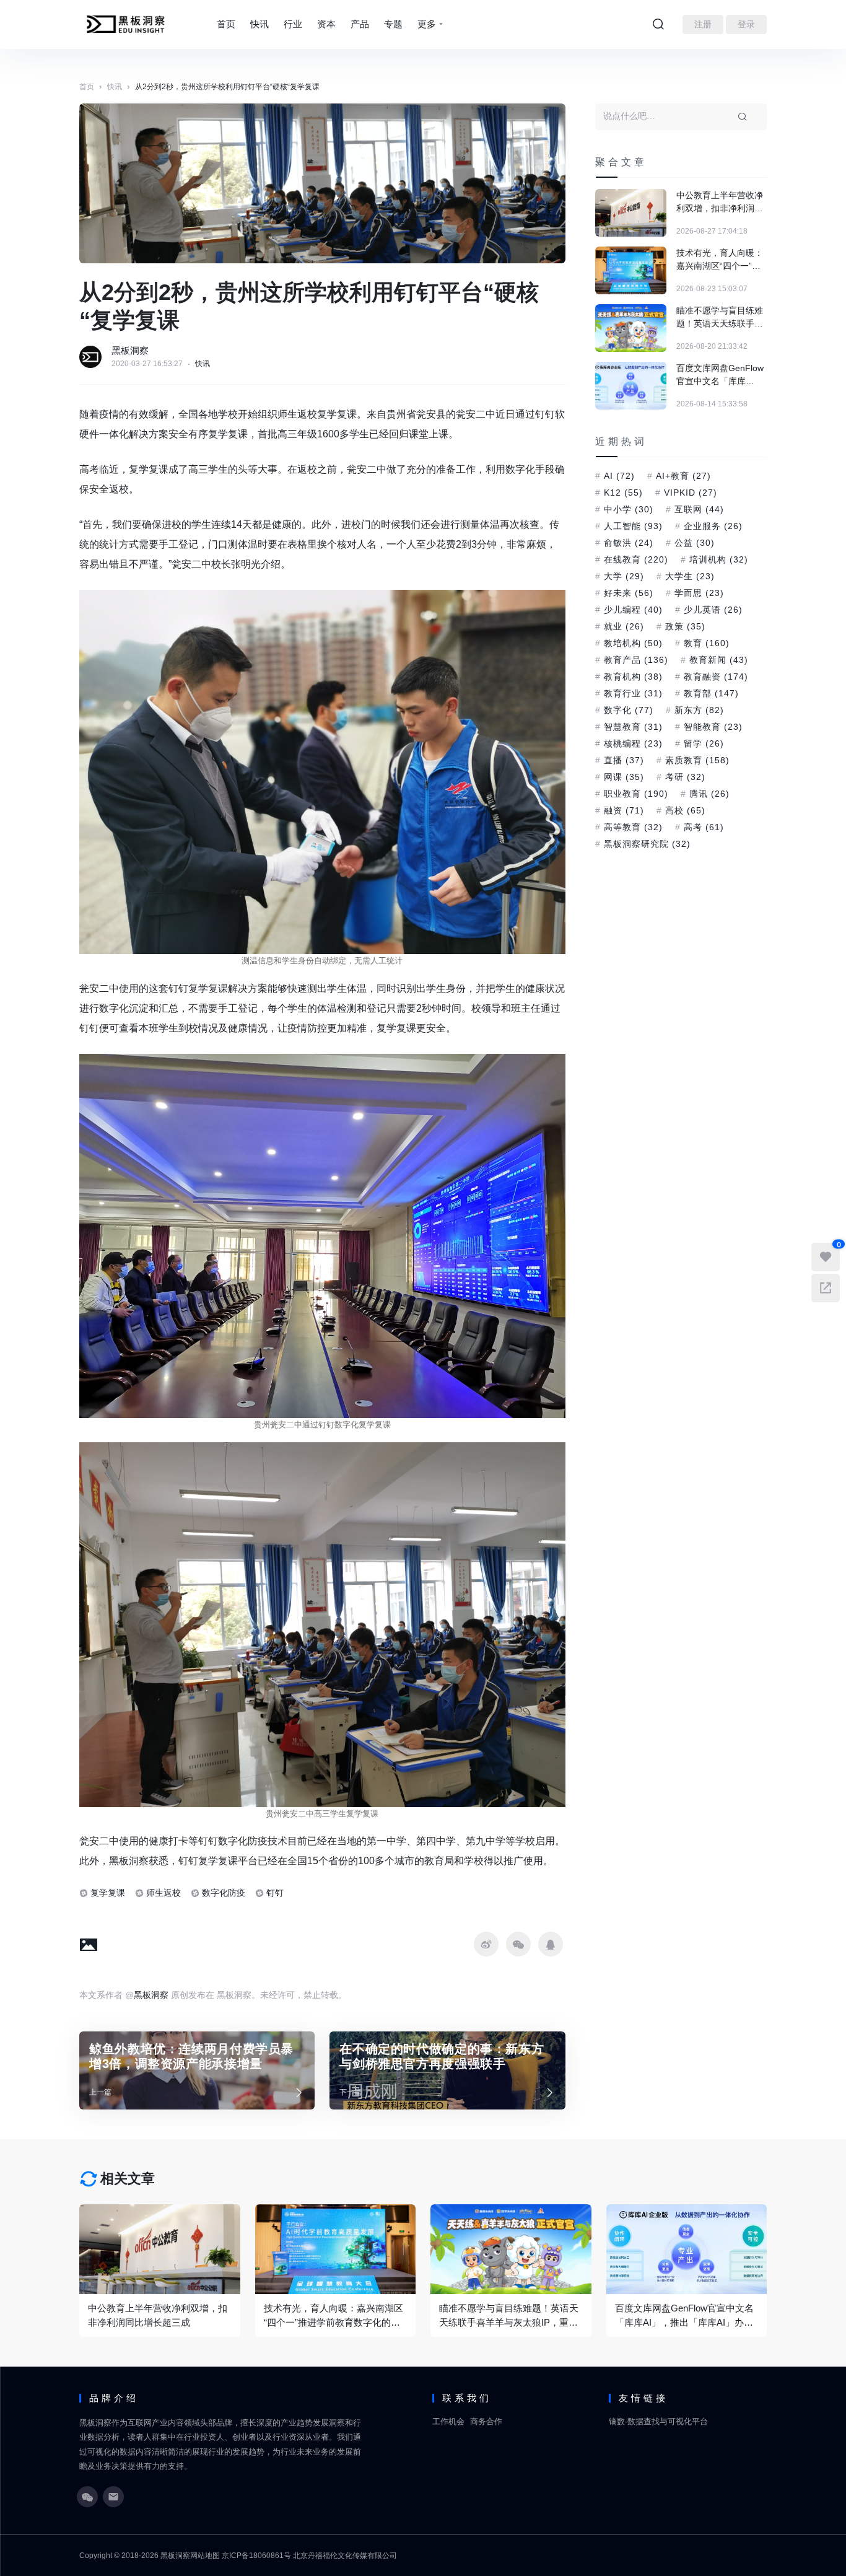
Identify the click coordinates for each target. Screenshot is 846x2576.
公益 (695, 543)
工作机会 (448, 2421)
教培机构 (633, 643)
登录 (746, 24)
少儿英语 (713, 610)
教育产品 (636, 660)
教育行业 (633, 693)
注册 (703, 24)
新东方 (699, 710)
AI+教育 (683, 476)
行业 (293, 24)
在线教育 (636, 559)
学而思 (699, 593)
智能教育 (713, 727)
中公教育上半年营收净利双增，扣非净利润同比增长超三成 (720, 203)
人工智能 (633, 526)
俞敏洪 (629, 543)
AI (619, 476)
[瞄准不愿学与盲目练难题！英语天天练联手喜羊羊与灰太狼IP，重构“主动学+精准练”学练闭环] (631, 328)
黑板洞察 (130, 350)
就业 (624, 626)
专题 (393, 24)
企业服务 (713, 526)
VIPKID (691, 493)
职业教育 (636, 794)
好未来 (629, 593)
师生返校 (164, 1893)
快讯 (259, 24)
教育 (707, 643)
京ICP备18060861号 (256, 2556)
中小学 (629, 509)
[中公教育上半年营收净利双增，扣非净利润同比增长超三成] (631, 213)
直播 (624, 760)
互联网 (699, 509)
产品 (360, 24)
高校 (685, 810)
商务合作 (486, 2421)
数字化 (629, 710)
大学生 (690, 576)
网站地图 (205, 2556)
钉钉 (275, 1893)
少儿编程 (633, 610)
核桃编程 (633, 743)
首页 (226, 24)
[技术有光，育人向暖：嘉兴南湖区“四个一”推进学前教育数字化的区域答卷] (631, 270)
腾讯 (709, 794)
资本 (326, 24)
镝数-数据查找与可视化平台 (658, 2421)
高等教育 (633, 827)
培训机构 (719, 559)
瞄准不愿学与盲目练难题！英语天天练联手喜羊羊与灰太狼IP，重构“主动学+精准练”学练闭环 (721, 318)
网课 (624, 777)
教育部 (711, 693)
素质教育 (697, 760)
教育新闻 (719, 660)
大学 (624, 576)
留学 (704, 743)
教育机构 (633, 677)
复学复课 (108, 1893)
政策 (685, 626)
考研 (685, 777)
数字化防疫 (224, 1893)
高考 (704, 827)
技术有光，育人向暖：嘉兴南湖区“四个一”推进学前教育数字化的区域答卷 (720, 260)
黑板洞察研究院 (647, 844)
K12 (623, 493)
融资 (624, 810)
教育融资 (716, 677)
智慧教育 (633, 727)
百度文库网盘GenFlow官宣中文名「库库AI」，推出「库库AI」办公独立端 (720, 375)
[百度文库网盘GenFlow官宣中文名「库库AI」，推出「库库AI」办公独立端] (631, 386)
